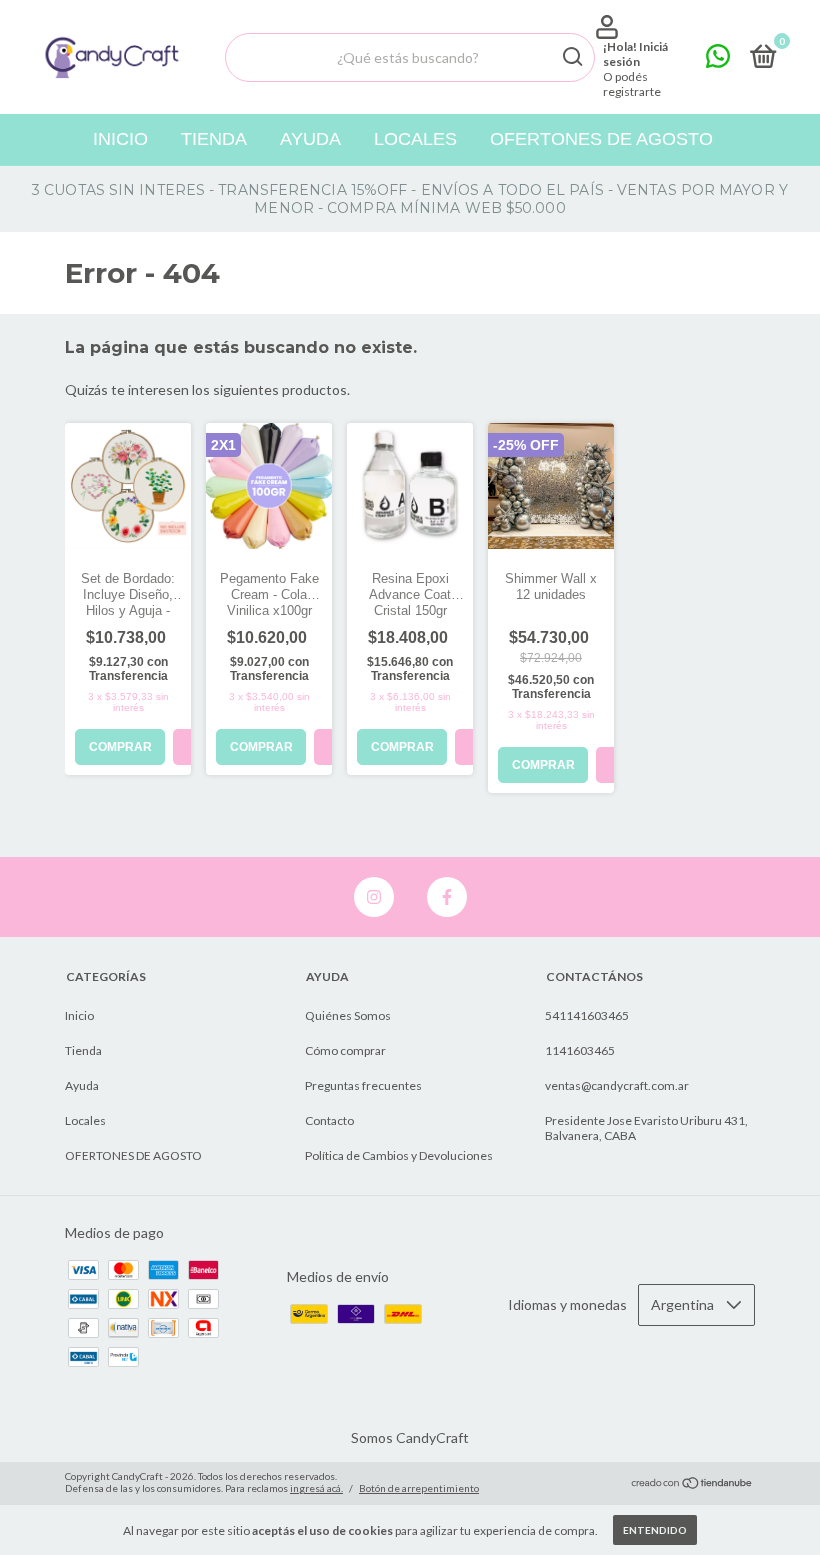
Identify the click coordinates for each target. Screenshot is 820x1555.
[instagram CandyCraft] (374, 897)
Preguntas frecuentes (363, 1085)
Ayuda (310, 139)
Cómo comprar (345, 1050)
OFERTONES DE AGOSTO (601, 139)
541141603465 (587, 1015)
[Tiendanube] (692, 1484)
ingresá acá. (316, 1488)
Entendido (655, 1530)
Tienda (214, 139)
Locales (415, 139)
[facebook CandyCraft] (447, 897)
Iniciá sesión (635, 54)
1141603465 (580, 1050)
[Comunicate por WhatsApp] (718, 60)
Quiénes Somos (348, 1015)
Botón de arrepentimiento (419, 1488)
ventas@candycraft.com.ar (617, 1085)
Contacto (329, 1120)
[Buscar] (571, 57)
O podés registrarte (632, 84)
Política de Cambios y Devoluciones (399, 1155)
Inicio (120, 139)
